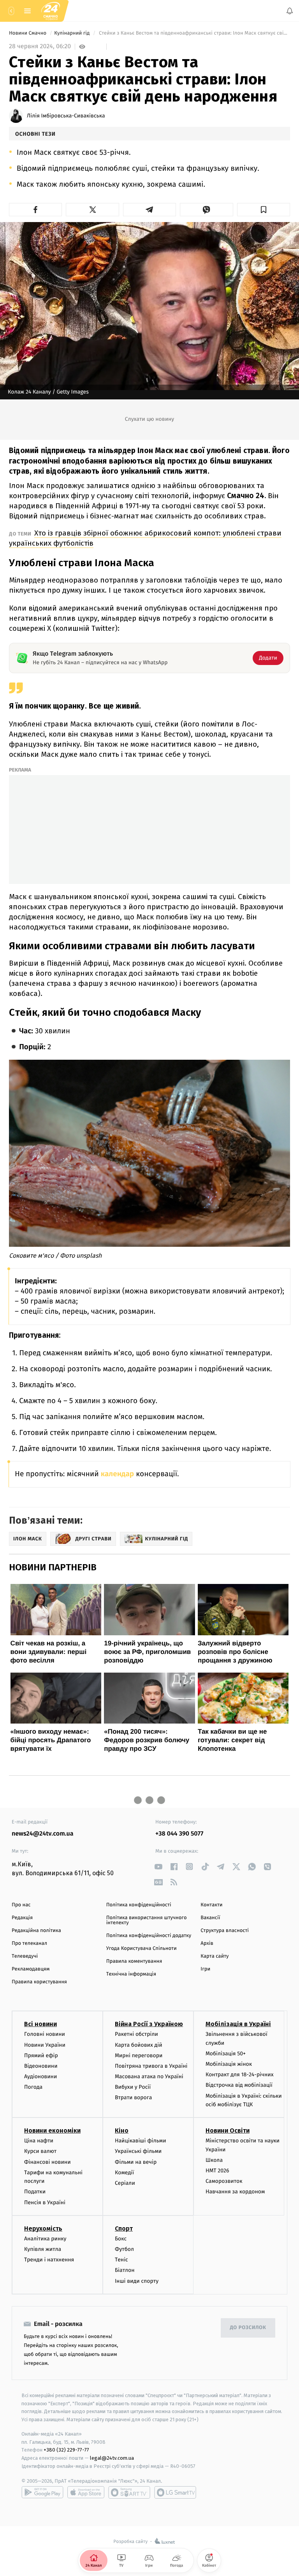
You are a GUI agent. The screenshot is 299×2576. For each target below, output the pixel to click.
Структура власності (225, 1931)
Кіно (122, 2131)
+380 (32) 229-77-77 (66, 2450)
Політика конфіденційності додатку (149, 1936)
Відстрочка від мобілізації (239, 2085)
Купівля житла (43, 2249)
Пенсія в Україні (45, 2202)
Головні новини (45, 2034)
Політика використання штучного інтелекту (147, 1920)
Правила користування (39, 1982)
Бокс (121, 2239)
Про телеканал (29, 1943)
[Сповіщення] (290, 11)
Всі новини (40, 2024)
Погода (33, 2087)
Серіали (125, 2183)
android (42, 2492)
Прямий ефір (41, 2055)
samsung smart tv (175, 2492)
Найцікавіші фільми (141, 2141)
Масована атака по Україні (149, 2076)
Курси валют (40, 2152)
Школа (214, 2160)
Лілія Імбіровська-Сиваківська (66, 116)
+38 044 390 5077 (179, 1834)
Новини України (45, 2045)
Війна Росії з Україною (149, 2024)
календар (117, 1474)
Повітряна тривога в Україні (151, 2066)
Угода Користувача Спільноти (142, 1949)
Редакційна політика (36, 1931)
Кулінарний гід (72, 33)
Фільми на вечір (136, 2162)
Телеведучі (25, 1956)
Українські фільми (138, 2152)
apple (86, 2492)
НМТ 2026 (217, 2171)
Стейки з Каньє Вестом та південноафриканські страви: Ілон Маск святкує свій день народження (194, 33)
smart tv (129, 2492)
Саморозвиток (224, 2181)
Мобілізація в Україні (238, 2024)
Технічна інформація (131, 1974)
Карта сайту (215, 1956)
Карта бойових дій (139, 2045)
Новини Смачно (28, 33)
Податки (35, 2192)
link (158, 1866)
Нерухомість (43, 2229)
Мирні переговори (139, 2055)
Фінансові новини (47, 2162)
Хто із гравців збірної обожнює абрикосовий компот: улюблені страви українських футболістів (145, 538)
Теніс (121, 2260)
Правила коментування (134, 1961)
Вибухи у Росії (133, 2087)
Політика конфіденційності (139, 1905)
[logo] (51, 11)
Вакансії (210, 1918)
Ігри (205, 1969)
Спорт (124, 2229)
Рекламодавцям (31, 1969)
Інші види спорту (137, 2281)
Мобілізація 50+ (226, 2054)
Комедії (124, 2173)
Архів (207, 1943)
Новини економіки (52, 2131)
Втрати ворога (133, 2098)
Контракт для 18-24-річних (239, 2075)
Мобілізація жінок (229, 2064)
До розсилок (248, 2328)
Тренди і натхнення (49, 2260)
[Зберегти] (264, 210)
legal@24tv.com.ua (112, 2458)
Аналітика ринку (45, 2239)
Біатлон (125, 2271)
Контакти (211, 1905)
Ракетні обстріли (136, 2034)
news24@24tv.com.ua (43, 1834)
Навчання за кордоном (235, 2192)
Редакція (22, 1918)
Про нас (21, 1905)
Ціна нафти (39, 2141)
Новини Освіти (228, 2131)
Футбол (124, 2249)
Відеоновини (41, 2066)
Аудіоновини (40, 2076)
